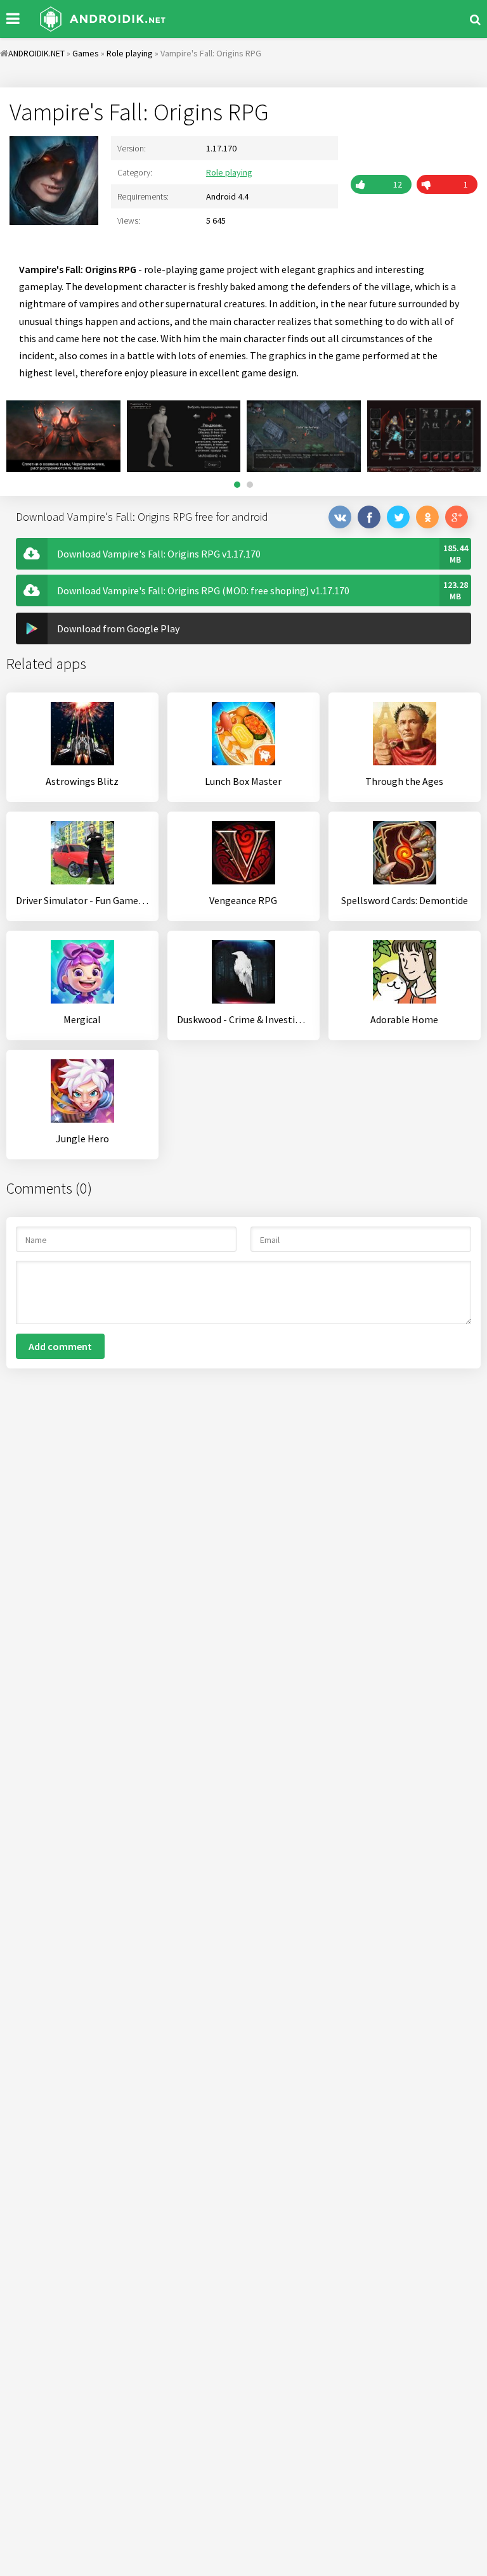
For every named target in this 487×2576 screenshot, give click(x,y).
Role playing (229, 172)
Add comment (60, 1346)
